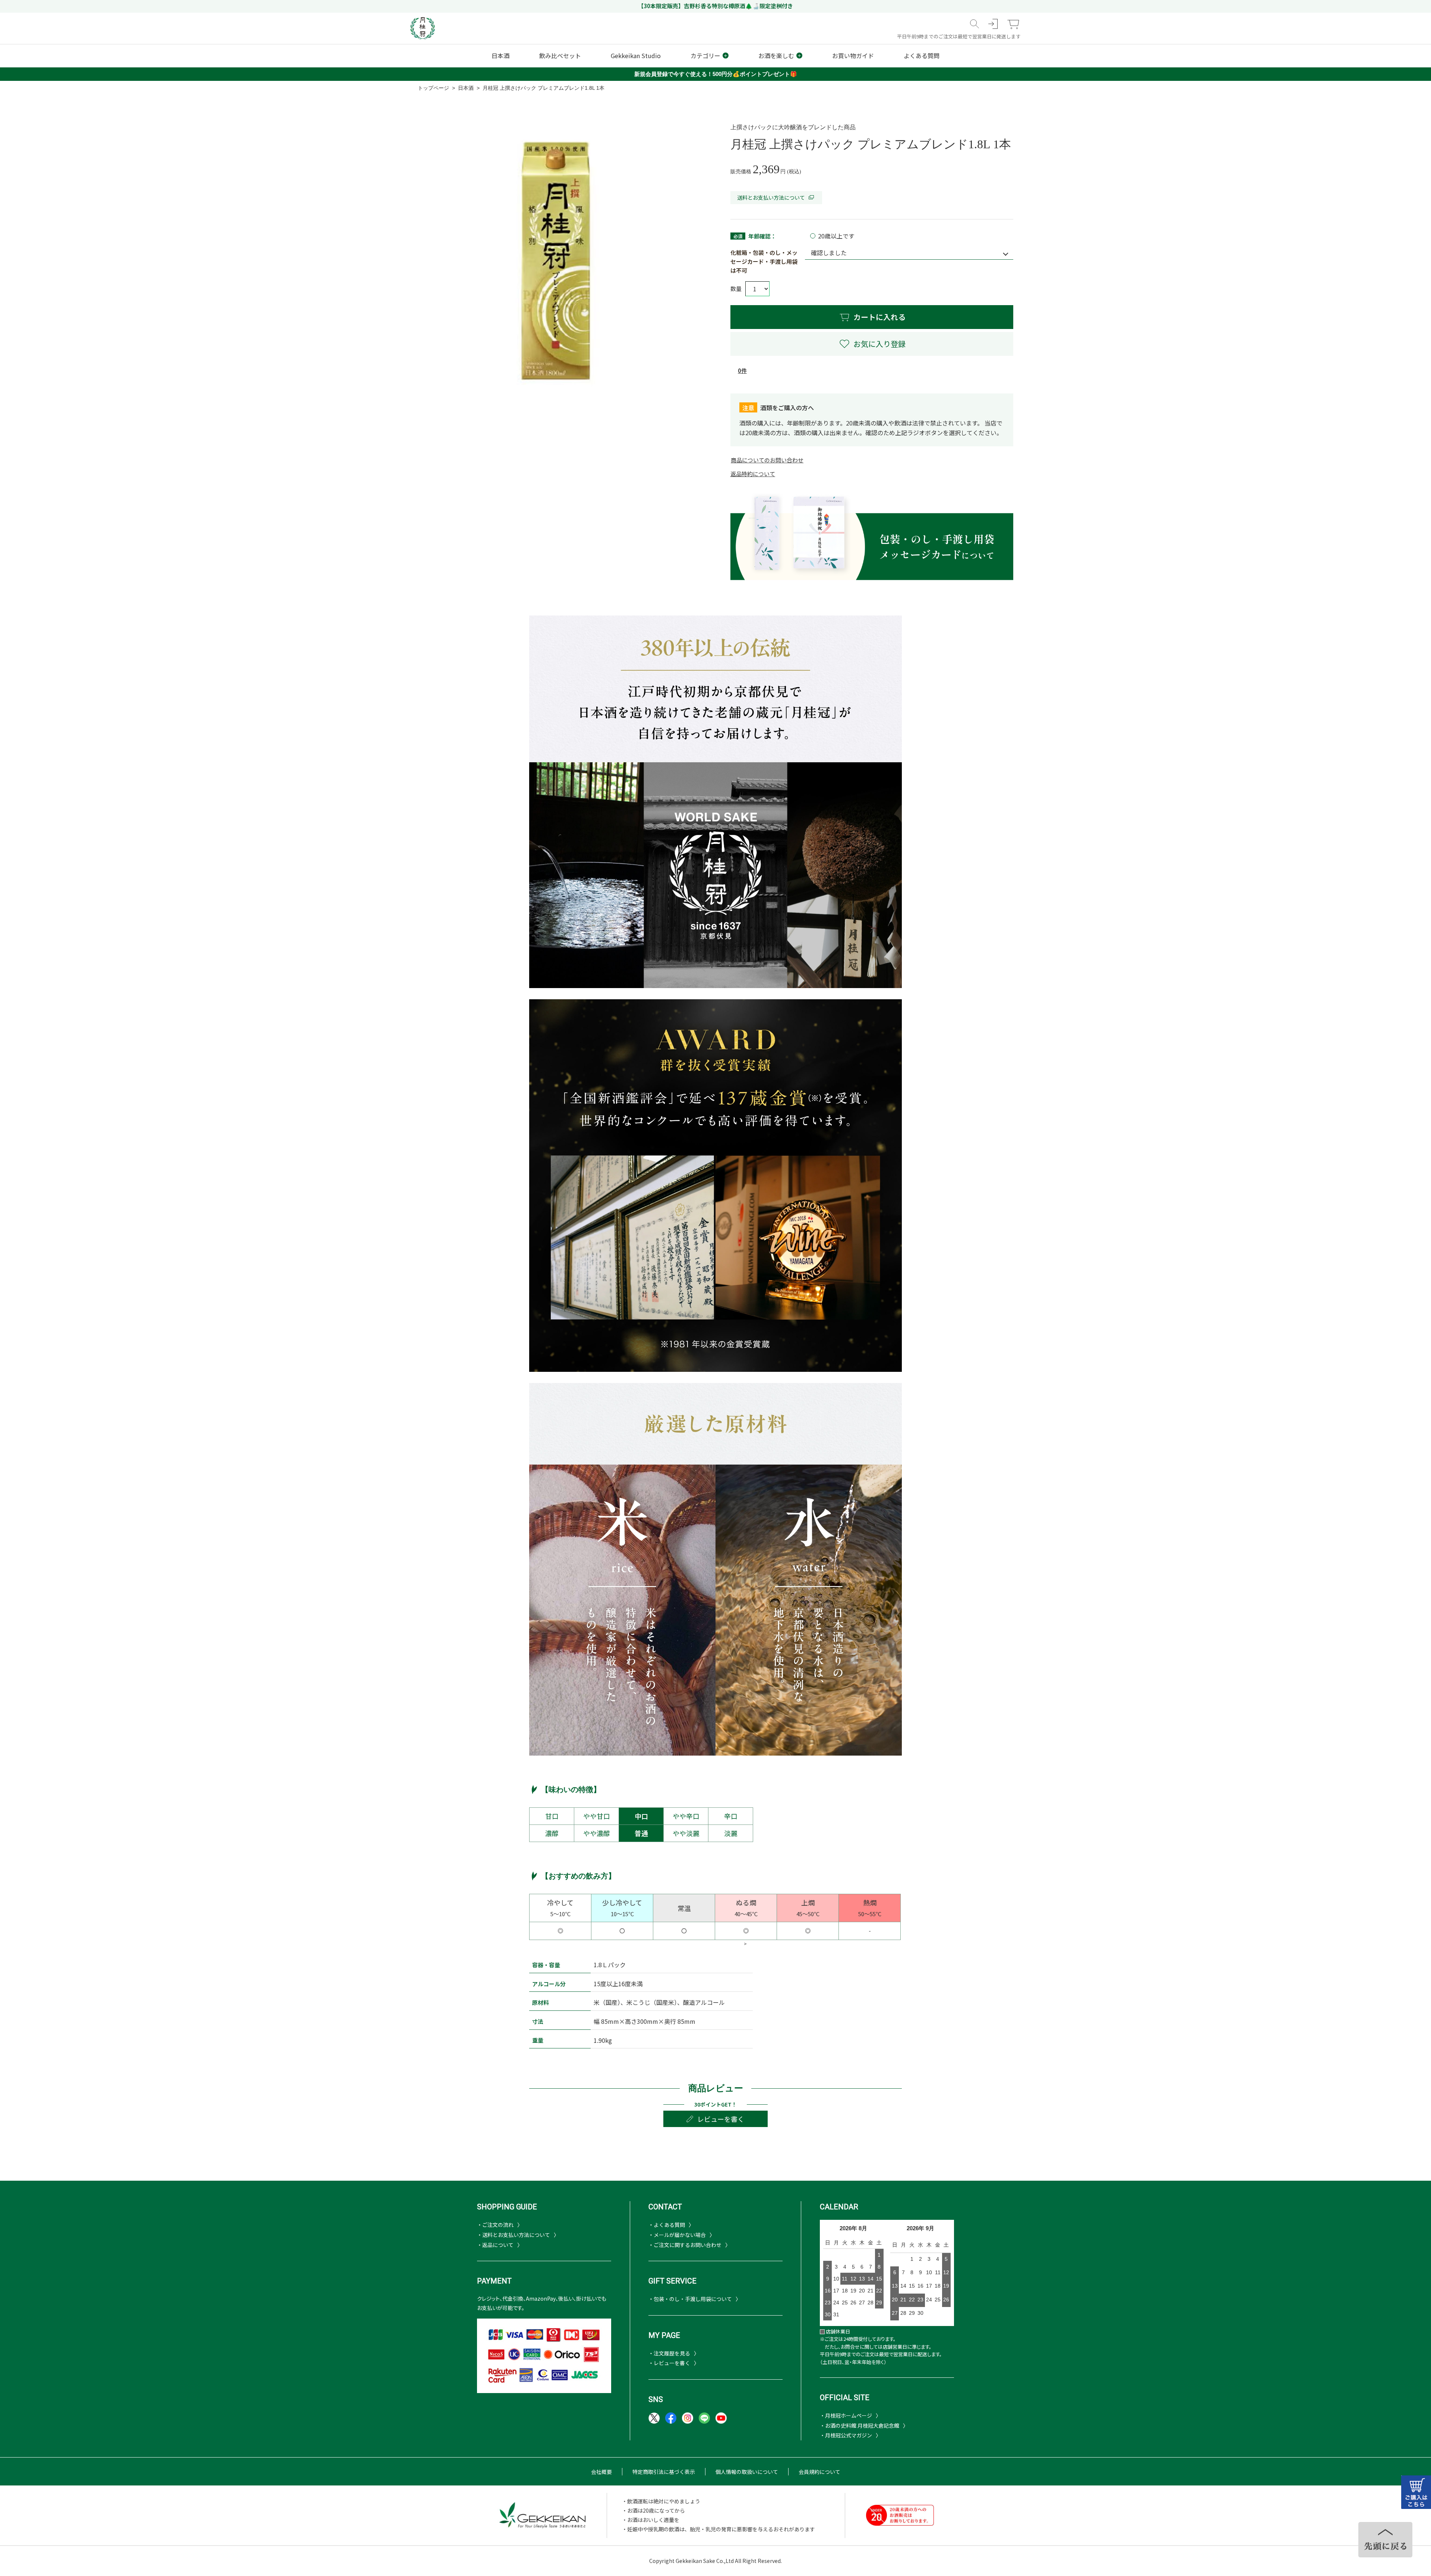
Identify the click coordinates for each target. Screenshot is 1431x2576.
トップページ (433, 88)
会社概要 (601, 2472)
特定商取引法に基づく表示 (664, 2472)
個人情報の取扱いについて (747, 2472)
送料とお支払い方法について (771, 197)
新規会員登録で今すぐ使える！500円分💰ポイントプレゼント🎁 (716, 74)
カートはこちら (1416, 2492)
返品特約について (753, 474)
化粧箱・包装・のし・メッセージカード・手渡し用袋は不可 (764, 261)
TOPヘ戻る (1385, 2540)
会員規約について (819, 2472)
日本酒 (466, 88)
